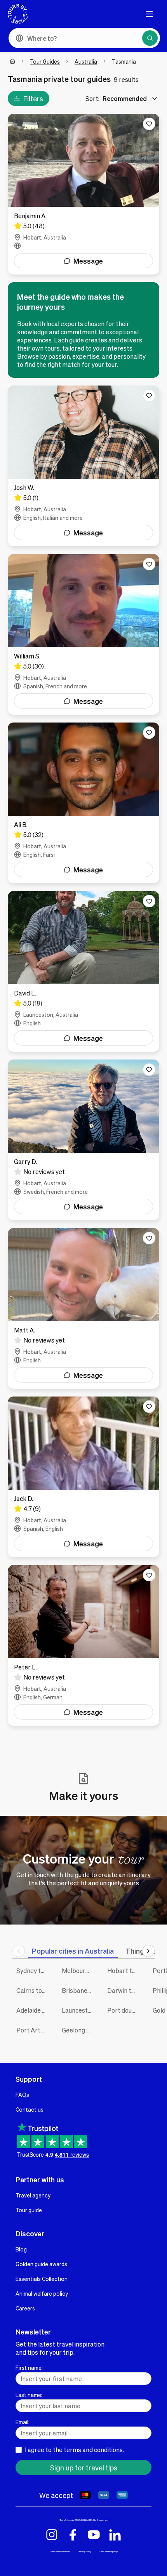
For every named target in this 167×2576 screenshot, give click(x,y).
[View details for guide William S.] (83, 634)
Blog (21, 2249)
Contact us (30, 2109)
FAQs (22, 2095)
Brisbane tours (79, 1990)
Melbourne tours (79, 1971)
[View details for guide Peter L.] (83, 1645)
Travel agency (33, 2195)
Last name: (29, 2395)
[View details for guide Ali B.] (83, 803)
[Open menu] (150, 14)
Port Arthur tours (33, 2030)
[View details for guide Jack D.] (83, 1477)
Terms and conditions (60, 2551)
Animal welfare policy (42, 2293)
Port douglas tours (124, 2010)
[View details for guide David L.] (83, 971)
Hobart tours (124, 1971)
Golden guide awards (41, 2264)
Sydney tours (33, 1971)
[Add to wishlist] (149, 124)
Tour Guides (45, 61)
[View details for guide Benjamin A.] (83, 194)
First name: (29, 2368)
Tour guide (29, 2210)
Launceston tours (79, 2010)
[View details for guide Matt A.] (83, 1308)
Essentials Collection (42, 2279)
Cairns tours (33, 1990)
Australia (86, 61)
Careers (25, 2308)
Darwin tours (124, 1990)
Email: (23, 2422)
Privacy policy (84, 2551)
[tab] (73, 1951)
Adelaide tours (33, 2010)
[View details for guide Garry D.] (83, 1140)
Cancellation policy (108, 2551)
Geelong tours (79, 2030)
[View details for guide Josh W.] (83, 466)
